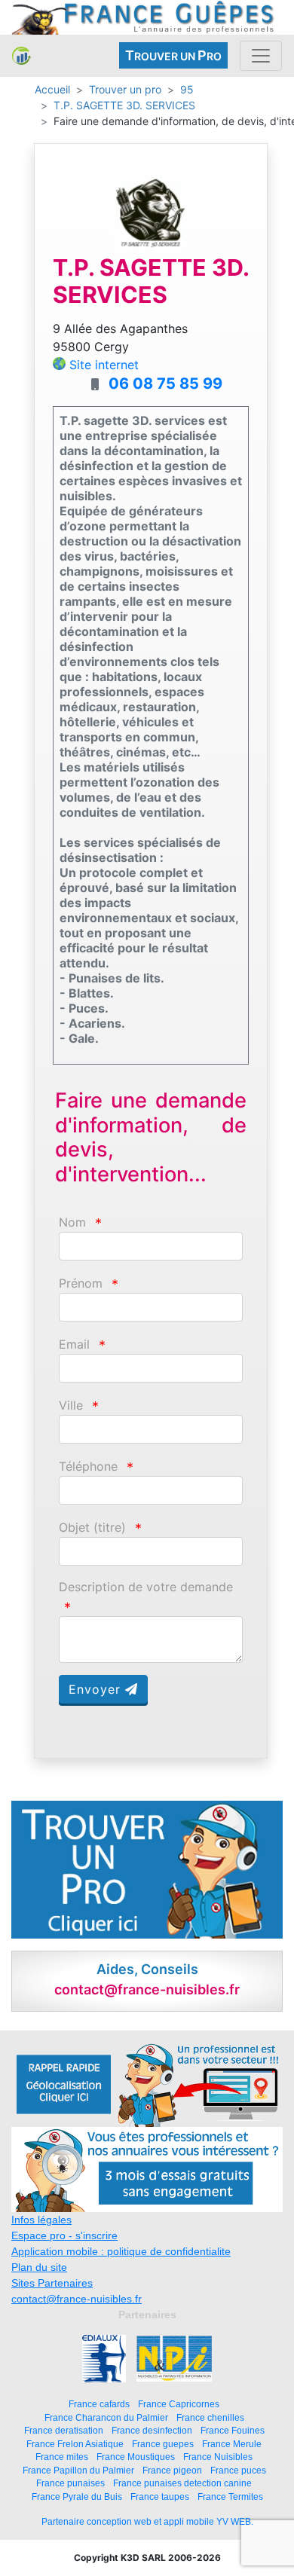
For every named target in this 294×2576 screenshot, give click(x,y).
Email (74, 1345)
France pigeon (172, 2470)
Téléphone (88, 1467)
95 (187, 89)
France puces (238, 2470)
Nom (72, 1222)
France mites (62, 2457)
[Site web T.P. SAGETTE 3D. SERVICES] (151, 210)
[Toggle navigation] (261, 56)
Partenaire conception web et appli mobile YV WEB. (147, 2522)
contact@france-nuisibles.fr (77, 2299)
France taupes (160, 2497)
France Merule (232, 2444)
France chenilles (210, 2417)
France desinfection (152, 2430)
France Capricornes (179, 2404)
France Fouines (233, 2430)
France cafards (99, 2404)
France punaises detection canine (182, 2483)
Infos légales (41, 2220)
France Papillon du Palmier (78, 2470)
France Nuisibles (218, 2457)
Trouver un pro (125, 89)
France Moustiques (136, 2457)
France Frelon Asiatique (75, 2444)
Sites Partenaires (52, 2283)
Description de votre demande (146, 1587)
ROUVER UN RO (173, 55)
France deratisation (64, 2430)
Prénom (81, 1283)
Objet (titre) (92, 1528)
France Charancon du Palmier (106, 2417)
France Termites (230, 2497)
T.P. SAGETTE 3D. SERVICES (124, 105)
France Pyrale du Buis (77, 2497)
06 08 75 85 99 (165, 383)
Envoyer (97, 1689)
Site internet (104, 365)
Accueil (52, 89)
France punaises (70, 2483)
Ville (71, 1406)
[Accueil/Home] (21, 55)
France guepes (163, 2444)
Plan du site (39, 2267)
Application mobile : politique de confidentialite (121, 2251)
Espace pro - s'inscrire (64, 2235)
